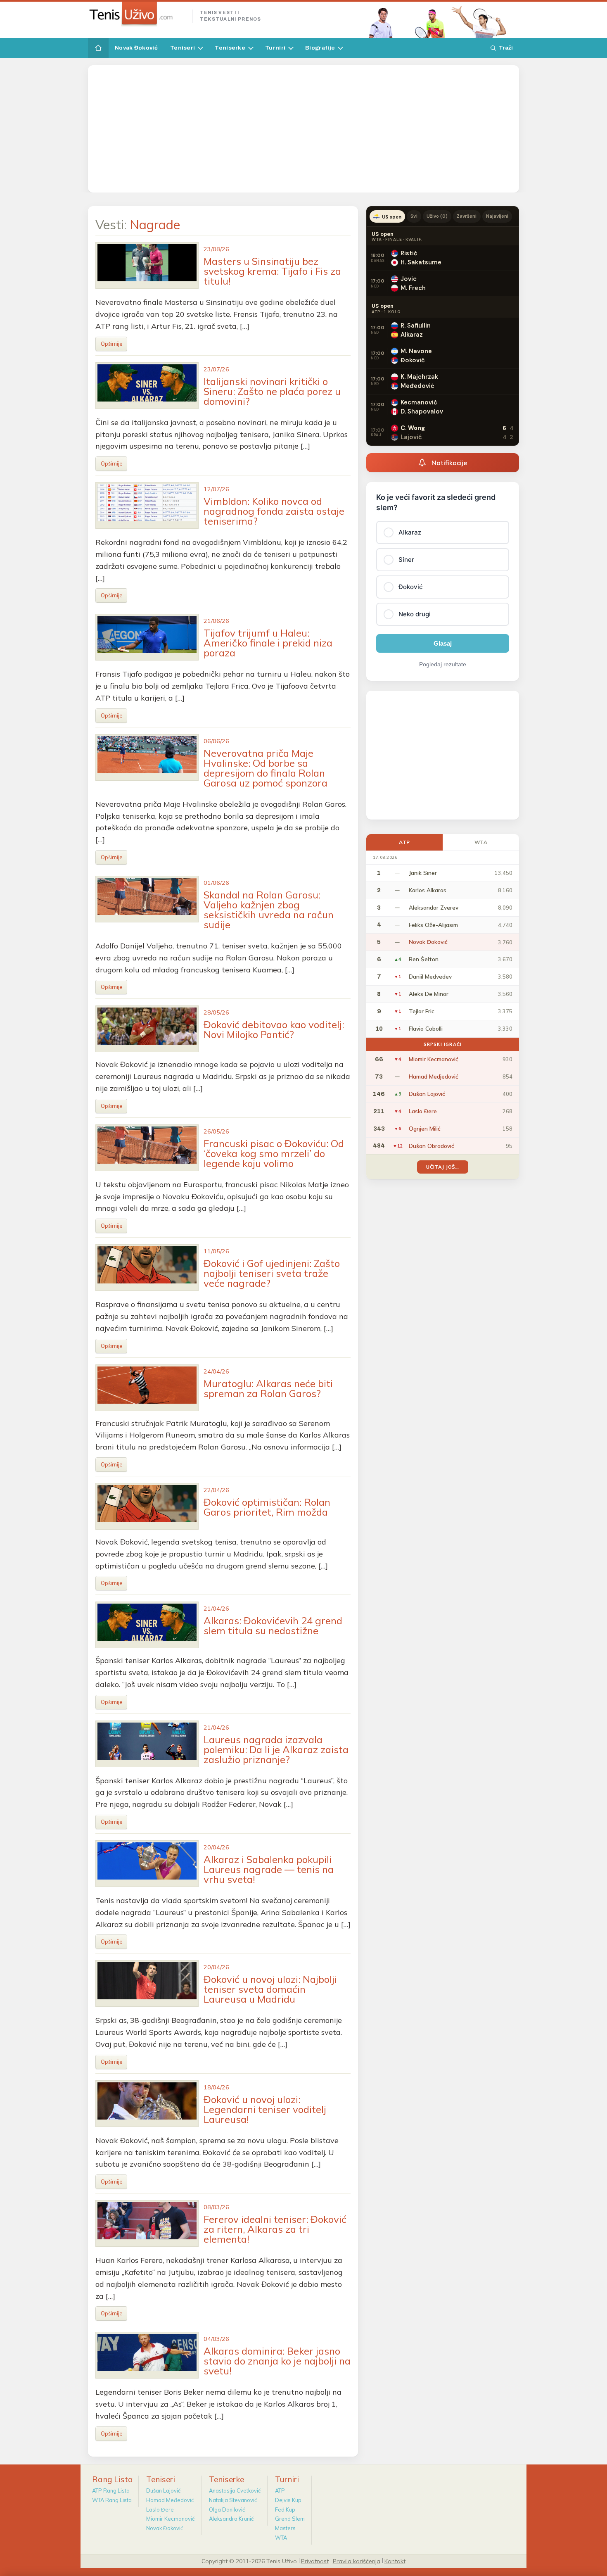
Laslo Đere (160, 2509)
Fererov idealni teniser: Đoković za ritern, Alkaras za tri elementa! (275, 2229)
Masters (285, 2528)
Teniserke (230, 48)
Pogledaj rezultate (443, 664)
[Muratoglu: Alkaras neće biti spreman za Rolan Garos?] (147, 1388)
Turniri (275, 48)
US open (392, 217)
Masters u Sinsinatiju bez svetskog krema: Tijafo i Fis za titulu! (272, 271)
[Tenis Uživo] (137, 14)
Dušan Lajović (163, 2490)
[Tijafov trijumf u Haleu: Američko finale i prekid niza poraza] (147, 637)
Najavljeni (497, 216)
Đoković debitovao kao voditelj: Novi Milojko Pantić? (274, 1029)
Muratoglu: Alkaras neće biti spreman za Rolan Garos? (268, 1388)
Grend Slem (290, 2519)
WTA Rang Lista (112, 2500)
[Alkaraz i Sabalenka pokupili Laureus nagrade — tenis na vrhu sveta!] (147, 1864)
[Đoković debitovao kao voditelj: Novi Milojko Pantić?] (147, 1029)
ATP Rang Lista (111, 2490)
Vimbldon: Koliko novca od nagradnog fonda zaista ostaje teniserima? (274, 511)
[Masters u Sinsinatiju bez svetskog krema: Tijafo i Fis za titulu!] (147, 265)
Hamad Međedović (170, 2500)
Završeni (467, 216)
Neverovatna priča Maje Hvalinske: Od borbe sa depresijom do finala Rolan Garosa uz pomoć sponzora (266, 768)
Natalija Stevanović (233, 2500)
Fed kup (285, 2509)
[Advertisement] (303, 129)
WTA (481, 842)
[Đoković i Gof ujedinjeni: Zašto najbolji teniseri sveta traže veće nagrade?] (147, 1268)
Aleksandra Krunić (231, 2519)
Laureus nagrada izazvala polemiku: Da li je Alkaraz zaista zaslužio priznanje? (276, 1749)
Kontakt (395, 2561)
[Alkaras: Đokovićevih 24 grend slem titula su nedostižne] (147, 1625)
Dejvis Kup (288, 2500)
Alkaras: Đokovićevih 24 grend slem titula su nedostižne (273, 1625)
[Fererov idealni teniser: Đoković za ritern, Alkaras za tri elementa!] (147, 2223)
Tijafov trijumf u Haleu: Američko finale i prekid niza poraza (268, 643)
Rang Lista (113, 2479)
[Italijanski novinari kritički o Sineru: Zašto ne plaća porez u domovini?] (147, 386)
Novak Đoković (136, 48)
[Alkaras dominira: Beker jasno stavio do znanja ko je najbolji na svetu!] (147, 2355)
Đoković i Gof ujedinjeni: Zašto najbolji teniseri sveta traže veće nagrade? (272, 1273)
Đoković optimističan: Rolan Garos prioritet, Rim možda (267, 1507)
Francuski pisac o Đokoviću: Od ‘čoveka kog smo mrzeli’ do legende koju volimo (274, 1153)
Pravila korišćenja (357, 2561)
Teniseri (183, 48)
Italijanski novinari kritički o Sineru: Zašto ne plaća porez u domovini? (272, 391)
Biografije (320, 48)
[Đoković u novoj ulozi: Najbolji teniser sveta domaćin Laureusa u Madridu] (147, 1983)
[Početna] (98, 48)
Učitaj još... (442, 1167)
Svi (414, 216)
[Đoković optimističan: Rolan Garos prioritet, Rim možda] (147, 1506)
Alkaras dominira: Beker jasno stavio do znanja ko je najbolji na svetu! (277, 2361)
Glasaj (443, 643)
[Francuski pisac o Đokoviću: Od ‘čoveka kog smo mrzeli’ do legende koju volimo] (147, 1148)
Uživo (437, 216)
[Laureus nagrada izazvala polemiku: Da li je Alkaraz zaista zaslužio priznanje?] (147, 1744)
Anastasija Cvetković (235, 2490)
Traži (506, 48)
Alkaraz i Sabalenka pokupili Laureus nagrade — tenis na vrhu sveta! (269, 1869)
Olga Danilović (227, 2509)
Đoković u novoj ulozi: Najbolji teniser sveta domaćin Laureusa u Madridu (270, 1989)
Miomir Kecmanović (170, 2519)
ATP (404, 842)
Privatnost (315, 2561)
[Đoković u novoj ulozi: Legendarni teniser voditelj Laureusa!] (147, 2104)
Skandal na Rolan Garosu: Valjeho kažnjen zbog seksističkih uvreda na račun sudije (269, 910)
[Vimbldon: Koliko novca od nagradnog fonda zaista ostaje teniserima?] (147, 505)
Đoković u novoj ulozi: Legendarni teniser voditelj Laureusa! (265, 2109)
